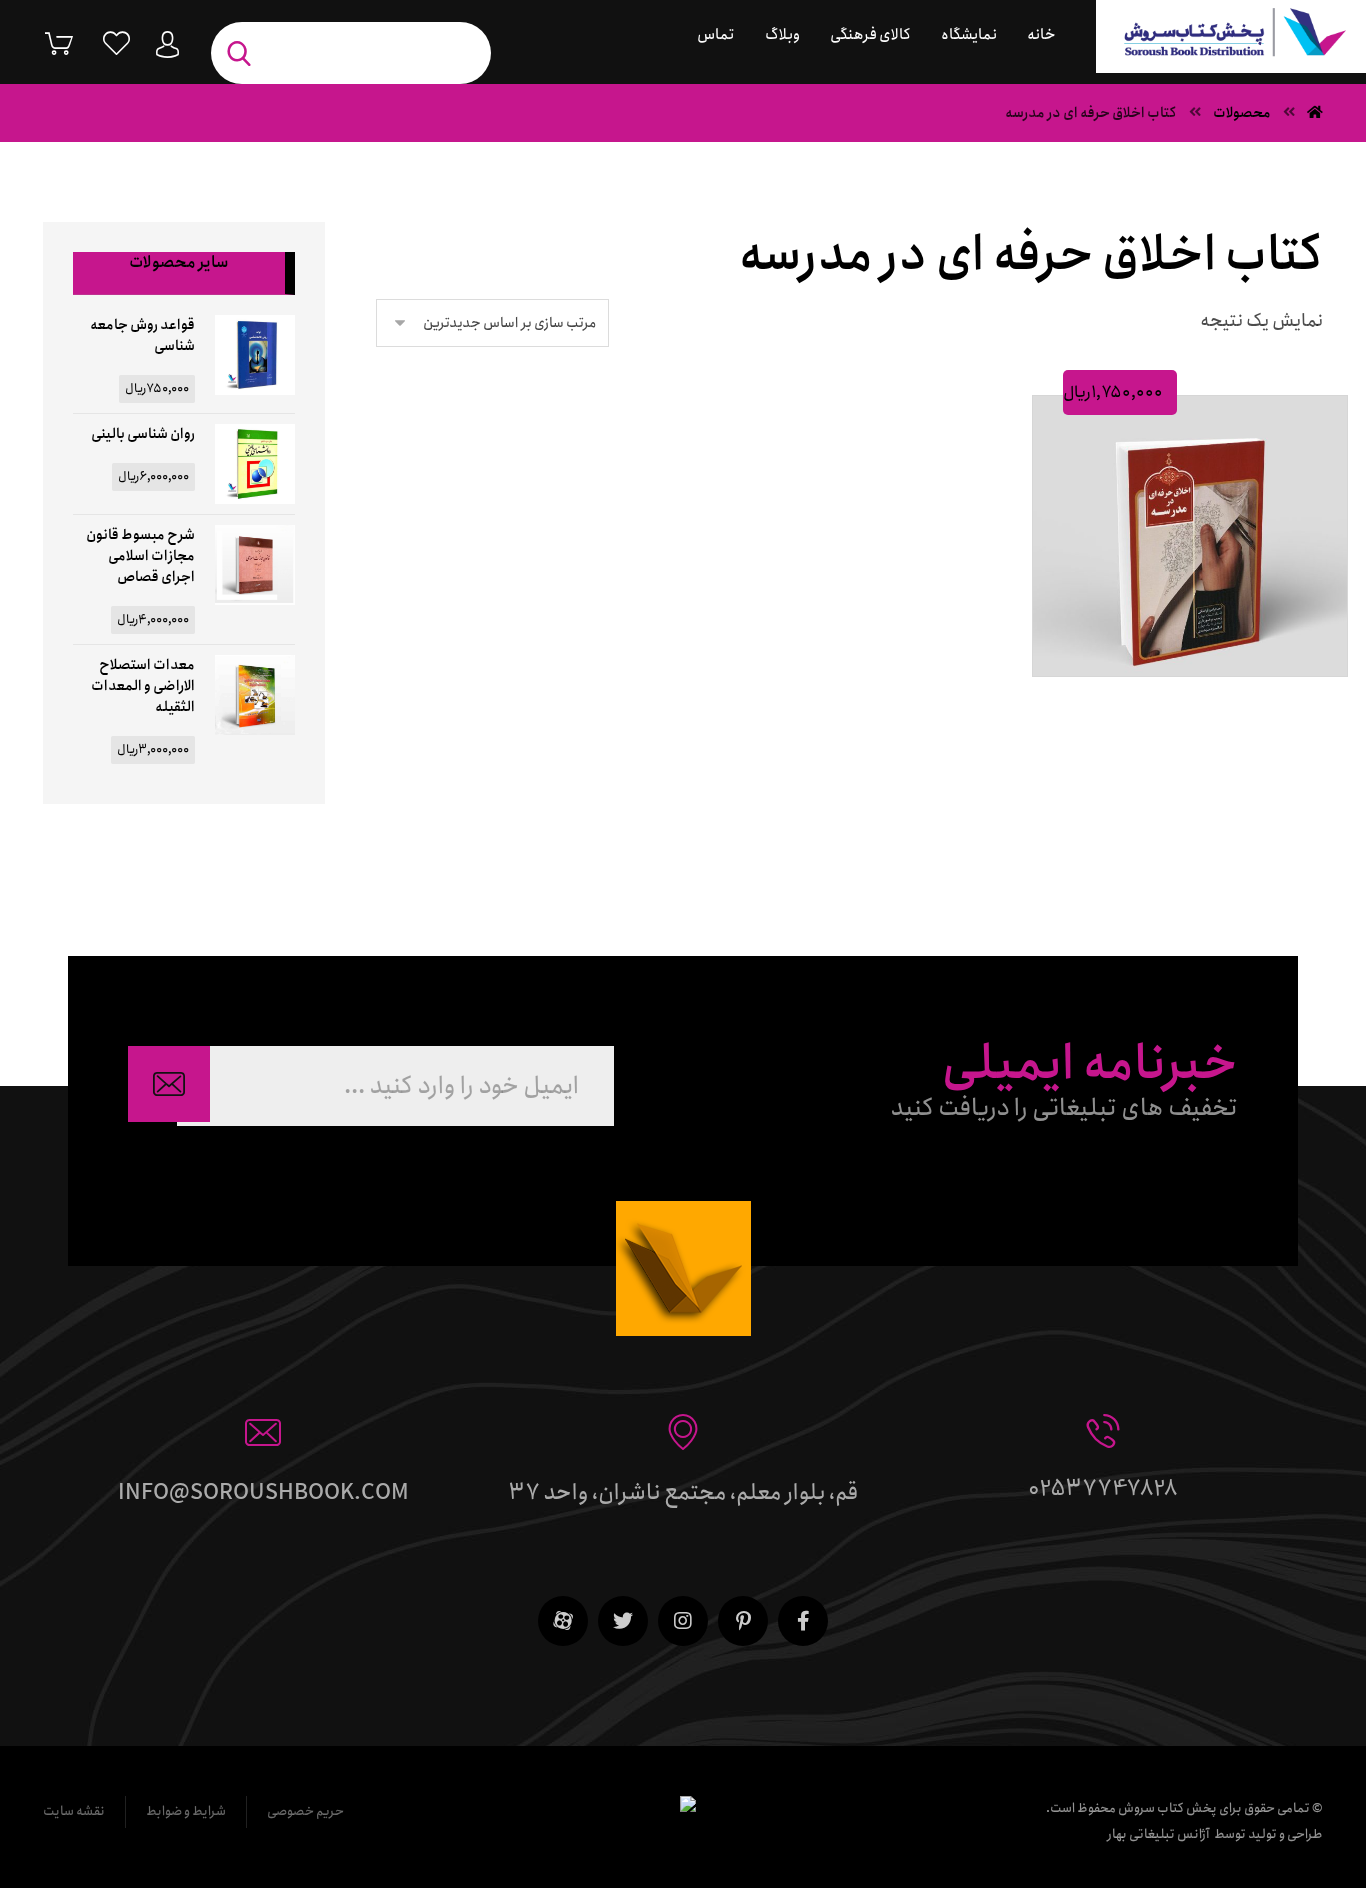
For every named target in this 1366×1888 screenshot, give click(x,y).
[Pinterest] (743, 1621)
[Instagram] (683, 1621)
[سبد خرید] (44, 42)
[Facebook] (803, 1621)
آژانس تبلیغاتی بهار (1158, 1834)
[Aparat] (563, 1621)
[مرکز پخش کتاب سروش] (1231, 36)
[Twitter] (623, 1621)
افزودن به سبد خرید (1181, 699)
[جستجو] (244, 53)
